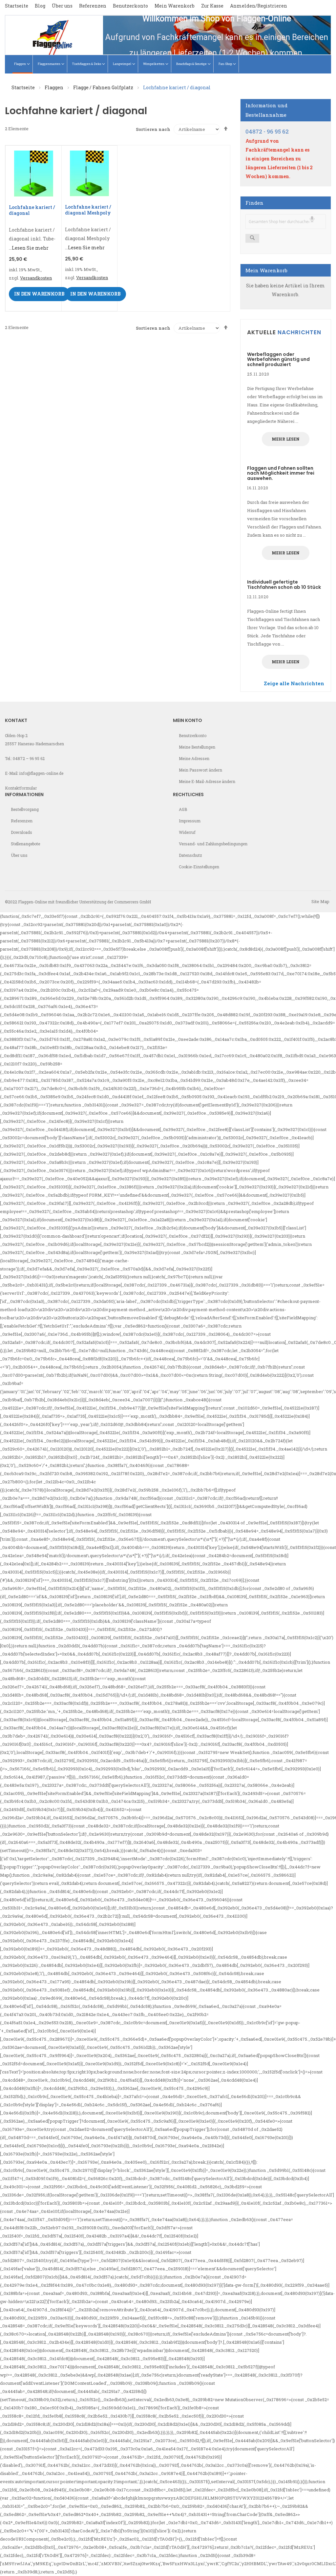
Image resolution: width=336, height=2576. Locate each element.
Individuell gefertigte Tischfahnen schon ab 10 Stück (284, 584)
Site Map (320, 901)
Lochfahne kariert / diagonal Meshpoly (88, 210)
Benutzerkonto (130, 6)
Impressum (190, 821)
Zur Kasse (212, 6)
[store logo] (54, 35)
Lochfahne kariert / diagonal (32, 210)
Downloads (21, 832)
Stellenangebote (25, 844)
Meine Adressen (194, 758)
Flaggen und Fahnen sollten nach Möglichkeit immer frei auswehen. (281, 473)
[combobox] (286, 222)
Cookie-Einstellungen (199, 867)
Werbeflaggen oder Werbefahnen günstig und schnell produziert (278, 359)
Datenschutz (190, 855)
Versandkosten (36, 278)
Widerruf (187, 832)
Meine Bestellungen (197, 747)
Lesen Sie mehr (30, 248)
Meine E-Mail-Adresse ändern (207, 781)
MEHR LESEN (286, 439)
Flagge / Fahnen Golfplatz (104, 87)
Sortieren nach (153, 129)
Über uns (62, 6)
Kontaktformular (21, 788)
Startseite (17, 6)
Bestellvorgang (25, 809)
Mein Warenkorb (175, 6)
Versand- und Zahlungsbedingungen (213, 844)
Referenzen (93, 6)
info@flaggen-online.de (41, 773)
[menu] (168, 64)
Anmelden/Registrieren (259, 6)
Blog (40, 6)
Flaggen (54, 87)
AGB (183, 809)
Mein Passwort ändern (200, 770)
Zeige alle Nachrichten (294, 683)
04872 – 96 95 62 (29, 758)
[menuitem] (23, 64)
